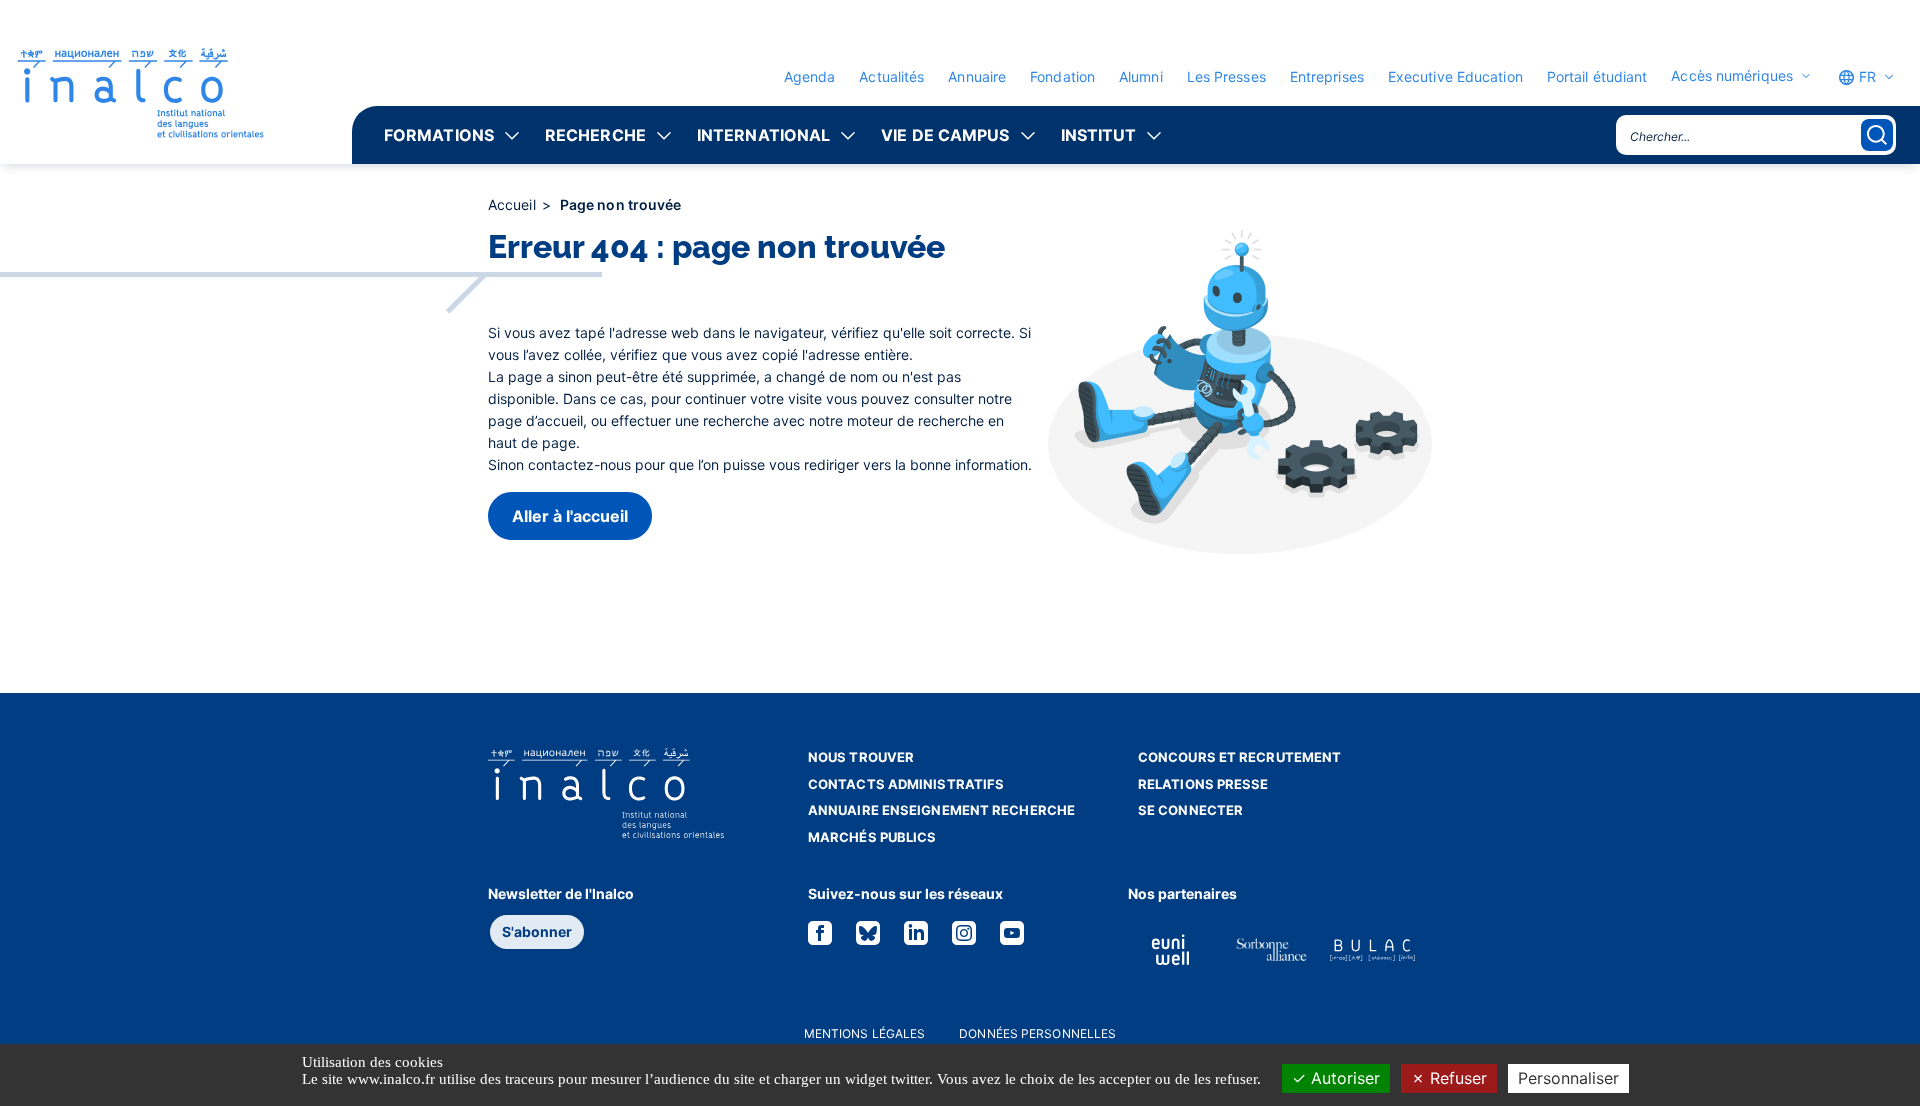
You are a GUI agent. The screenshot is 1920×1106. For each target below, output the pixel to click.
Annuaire (977, 76)
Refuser (1456, 1078)
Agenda (810, 76)
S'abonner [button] (537, 931)
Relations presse (1203, 784)
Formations (439, 135)
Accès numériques (1732, 76)
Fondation (1062, 76)
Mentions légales (865, 1033)
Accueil (514, 204)
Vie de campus (945, 135)
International (763, 135)
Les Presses (1226, 76)
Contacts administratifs (906, 784)
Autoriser (1343, 1078)
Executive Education (1455, 76)
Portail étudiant (1597, 76)
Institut (1099, 135)
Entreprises (1327, 76)
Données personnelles (1037, 1033)
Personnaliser (1568, 1078)
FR (1865, 76)
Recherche (595, 135)
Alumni (1141, 76)
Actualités (891, 76)
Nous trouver (861, 757)
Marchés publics (872, 837)
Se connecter (1190, 810)
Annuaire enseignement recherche (941, 810)
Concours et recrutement (1239, 757)
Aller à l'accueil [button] (570, 516)
